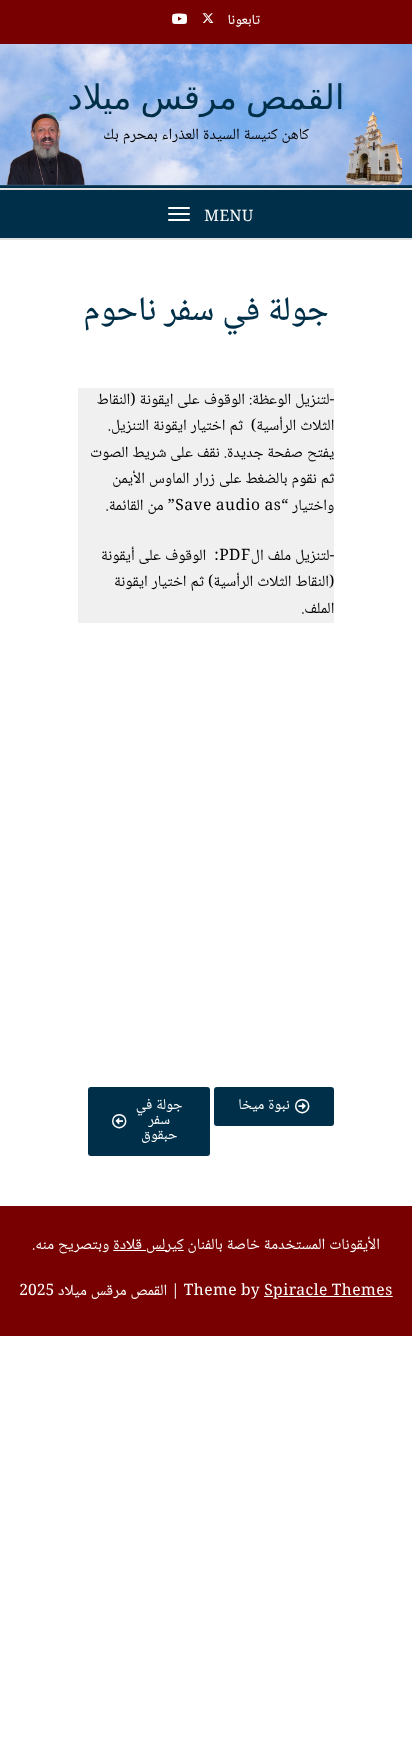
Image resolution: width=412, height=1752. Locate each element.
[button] (206, 706)
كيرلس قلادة (148, 1246)
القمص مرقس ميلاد (206, 100)
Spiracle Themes (328, 1292)
